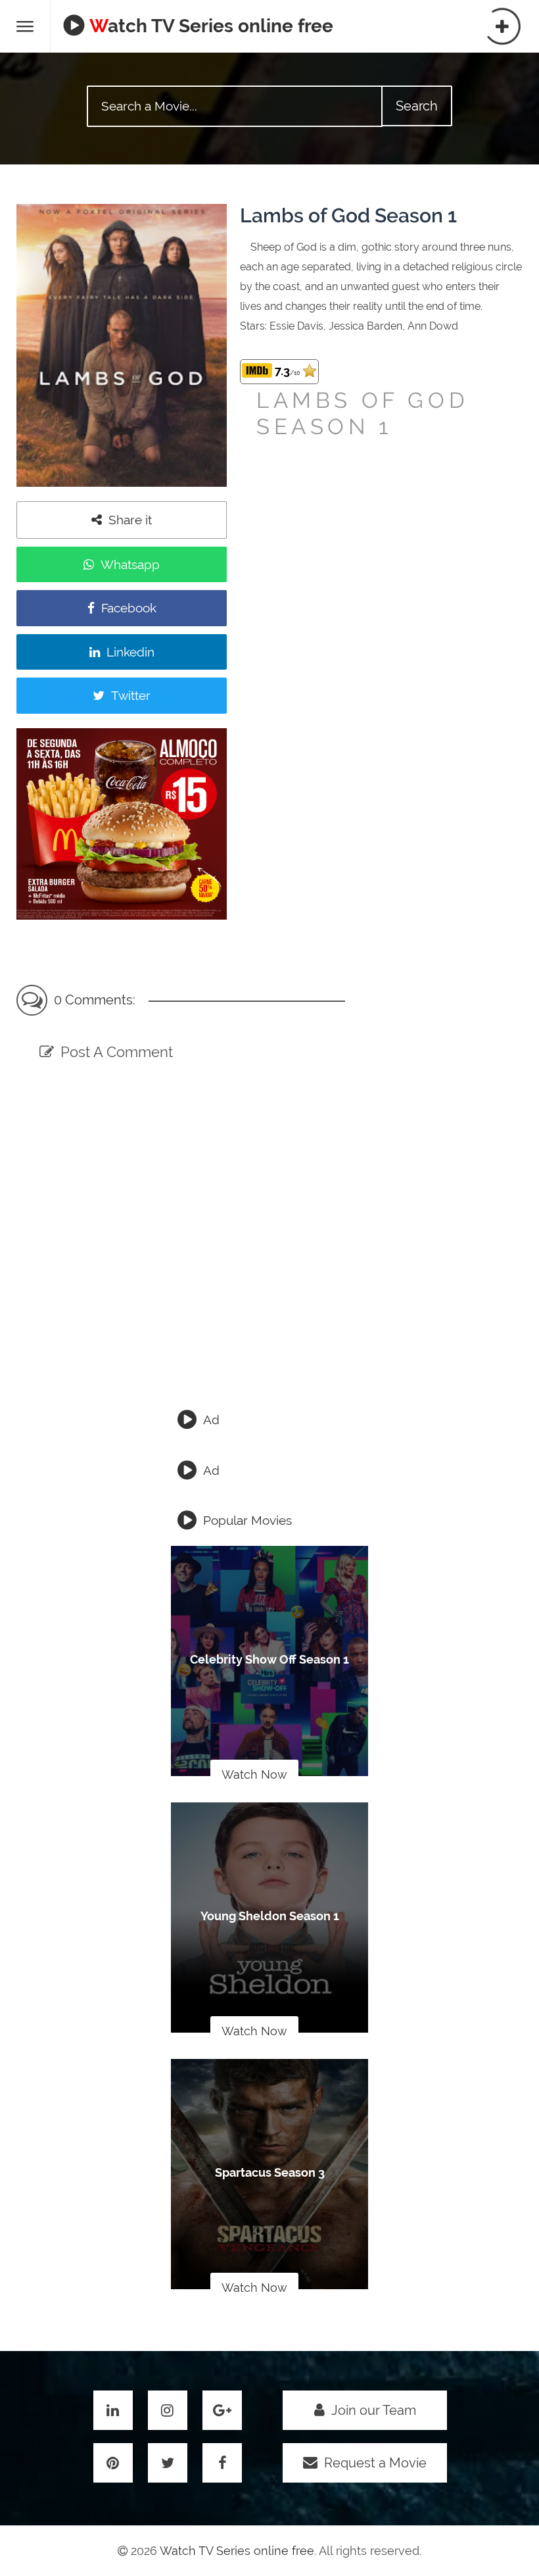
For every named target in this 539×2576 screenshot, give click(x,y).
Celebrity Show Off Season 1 (269, 1659)
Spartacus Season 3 (270, 2172)
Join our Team (374, 2410)
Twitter (131, 695)
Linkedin (130, 652)
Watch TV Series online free (211, 26)
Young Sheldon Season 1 (270, 1916)
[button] (25, 26)
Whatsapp (130, 564)
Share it (130, 520)
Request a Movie (375, 2463)
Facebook (129, 608)
